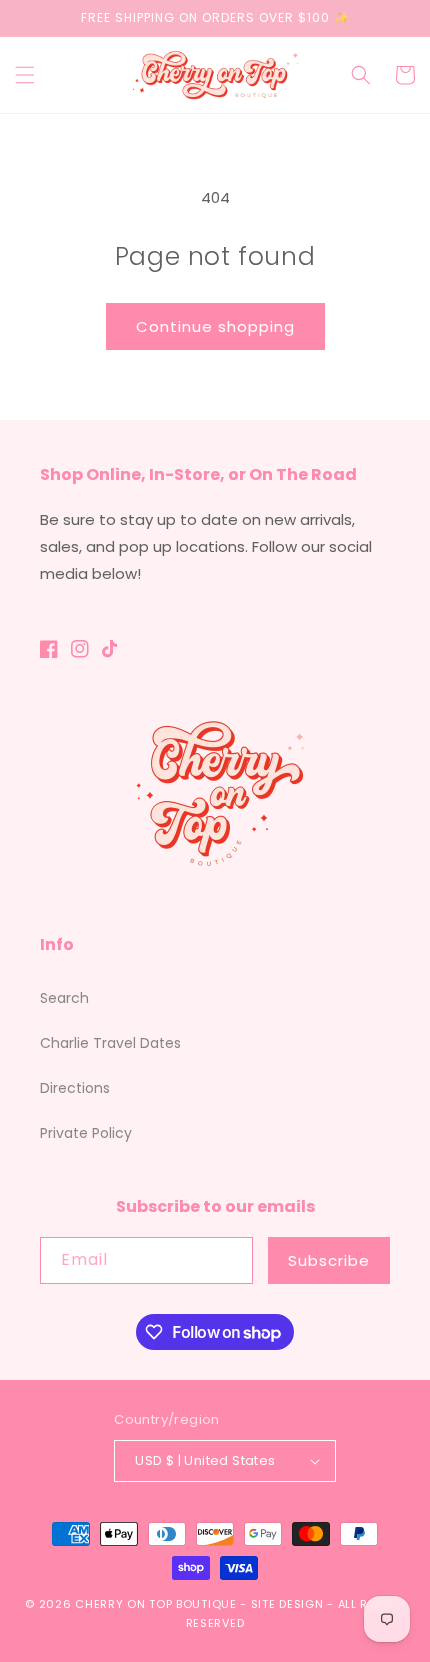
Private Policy (86, 1133)
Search (64, 998)
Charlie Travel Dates (110, 1043)
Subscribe (329, 1260)
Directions (75, 1088)
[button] (25, 75)
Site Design (287, 1604)
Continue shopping (215, 326)
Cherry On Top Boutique (157, 1604)
